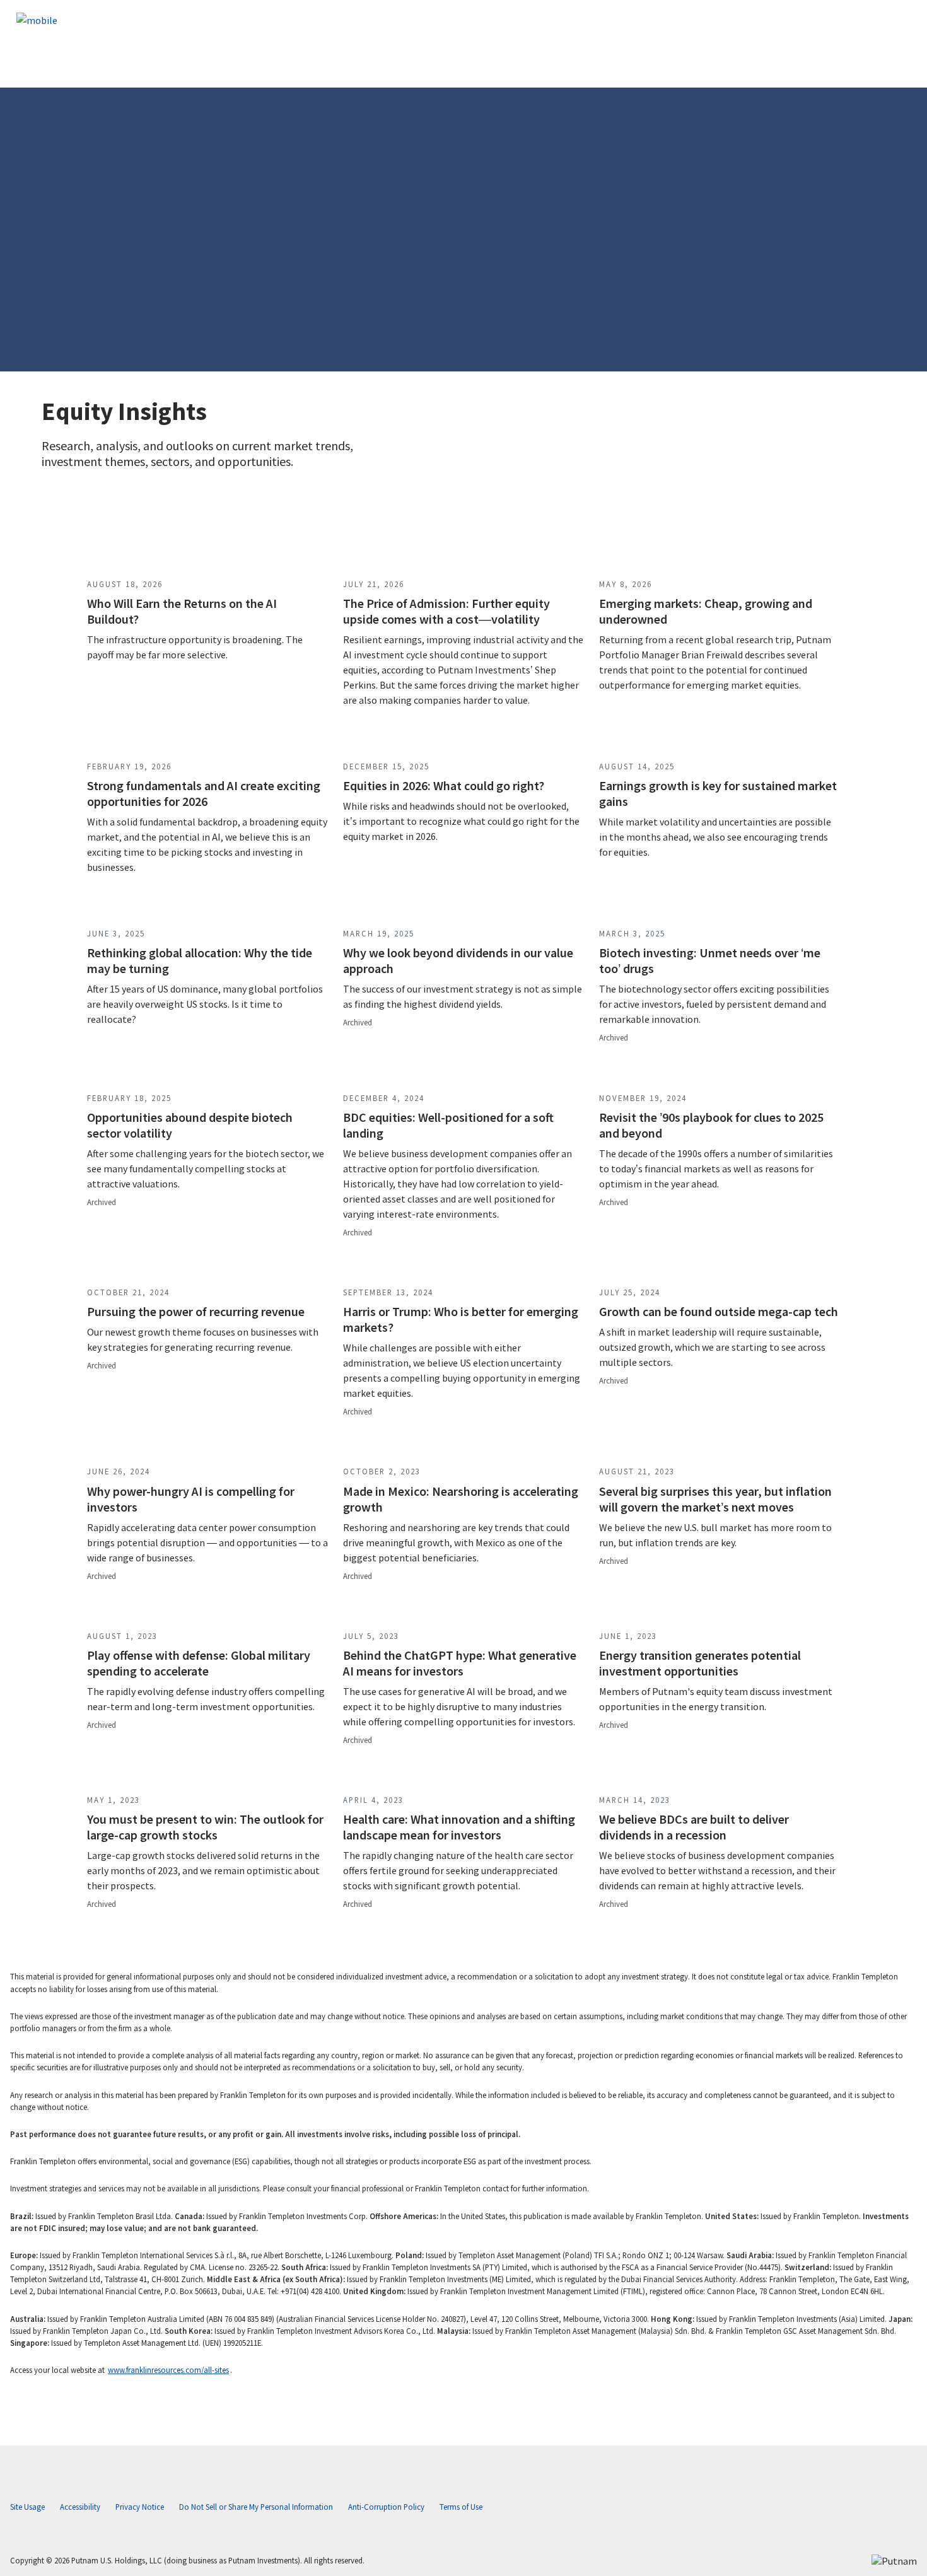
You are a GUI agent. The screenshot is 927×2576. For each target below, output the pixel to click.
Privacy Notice (140, 2507)
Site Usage (27, 2507)
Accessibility (80, 2507)
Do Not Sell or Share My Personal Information (256, 2507)
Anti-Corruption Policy (386, 2507)
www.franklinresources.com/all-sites (168, 2370)
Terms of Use (461, 2507)
